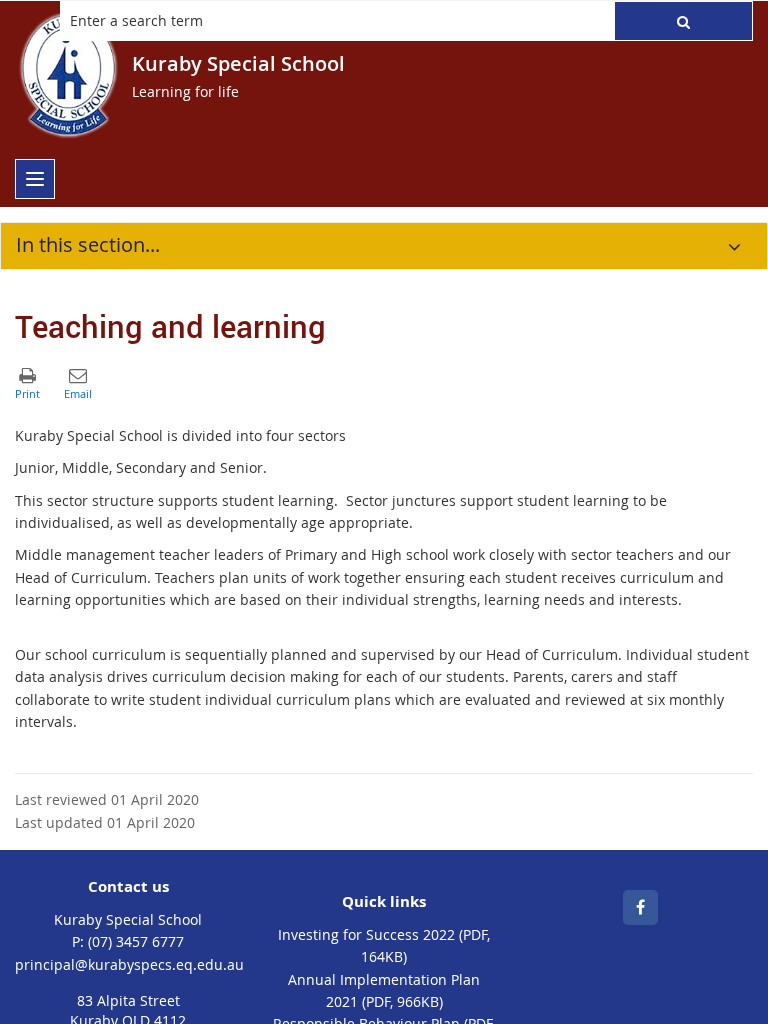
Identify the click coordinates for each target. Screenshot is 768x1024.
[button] (683, 21)
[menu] (35, 179)
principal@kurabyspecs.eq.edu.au (129, 964)
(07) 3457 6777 (136, 941)
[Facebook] (640, 907)
